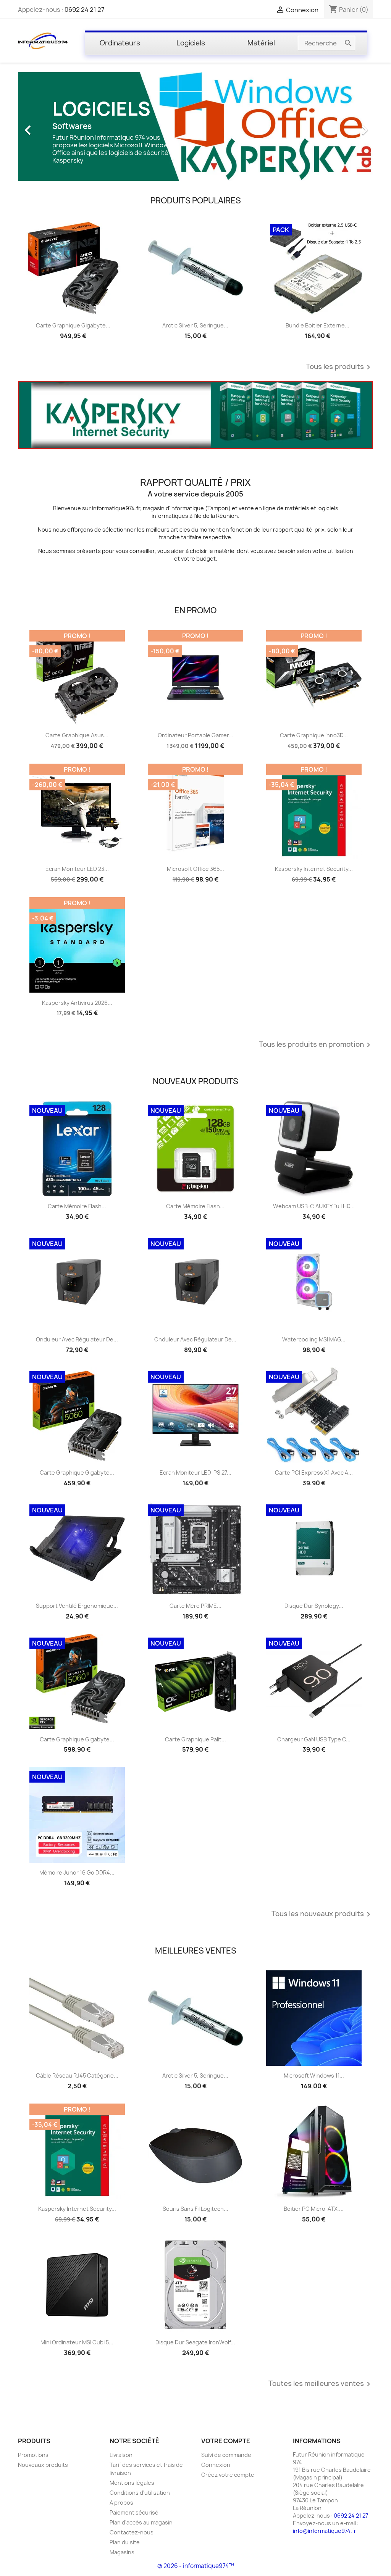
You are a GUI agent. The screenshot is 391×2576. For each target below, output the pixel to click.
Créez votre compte (228, 2475)
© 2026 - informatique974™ (196, 2566)
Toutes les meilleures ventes (321, 2384)
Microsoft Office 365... (195, 869)
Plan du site (125, 2542)
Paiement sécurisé (134, 2512)
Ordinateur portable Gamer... (195, 735)
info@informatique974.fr (325, 2531)
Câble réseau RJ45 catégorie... (77, 2075)
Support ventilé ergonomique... (77, 1606)
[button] (45, 127)
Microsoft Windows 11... (314, 2075)
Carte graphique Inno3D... (314, 735)
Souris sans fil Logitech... (195, 2209)
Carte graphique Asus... (77, 735)
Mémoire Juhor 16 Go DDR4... (77, 1872)
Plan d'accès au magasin (141, 2522)
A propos (121, 2503)
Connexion (216, 2465)
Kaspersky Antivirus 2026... (77, 1003)
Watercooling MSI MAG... (314, 1339)
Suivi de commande (226, 2455)
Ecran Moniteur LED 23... (77, 869)
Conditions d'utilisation (140, 2493)
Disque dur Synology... (314, 1606)
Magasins (122, 2552)
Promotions (33, 2455)
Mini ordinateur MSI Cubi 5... (77, 2342)
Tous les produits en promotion (316, 1045)
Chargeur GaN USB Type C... (314, 1739)
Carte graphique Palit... (195, 1739)
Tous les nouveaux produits (322, 1914)
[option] (195, 127)
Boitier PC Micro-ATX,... (314, 2209)
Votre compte (226, 2441)
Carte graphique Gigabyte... (73, 325)
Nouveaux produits (43, 2465)
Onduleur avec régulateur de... (77, 1339)
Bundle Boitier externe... (317, 325)
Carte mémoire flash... (77, 1206)
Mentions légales (132, 2483)
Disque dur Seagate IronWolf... (195, 2342)
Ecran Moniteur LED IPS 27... (195, 1473)
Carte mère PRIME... (195, 1606)
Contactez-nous (132, 2532)
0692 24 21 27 (84, 10)
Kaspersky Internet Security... (314, 869)
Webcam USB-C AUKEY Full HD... (314, 1206)
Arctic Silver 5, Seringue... (195, 325)
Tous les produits (339, 367)
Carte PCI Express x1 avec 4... (314, 1473)
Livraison (121, 2455)
